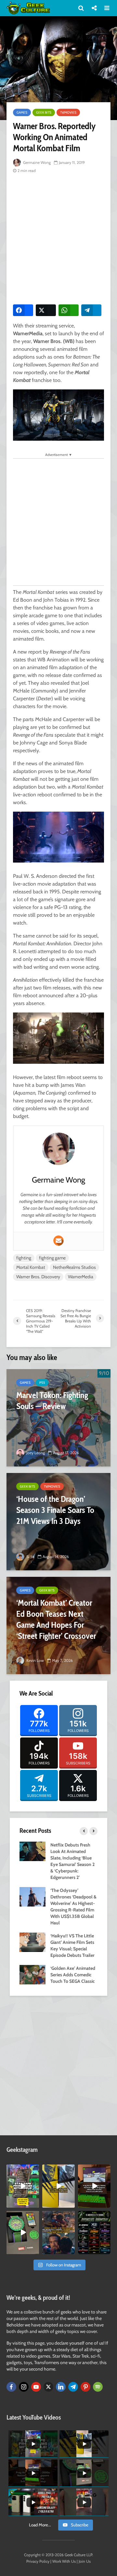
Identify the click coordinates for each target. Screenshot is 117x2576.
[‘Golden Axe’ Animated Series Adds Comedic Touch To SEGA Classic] (32, 1974)
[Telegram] (73, 2387)
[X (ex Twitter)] (48, 2387)
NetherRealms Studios (74, 1267)
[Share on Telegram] (91, 310)
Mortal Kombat (31, 1267)
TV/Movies (68, 112)
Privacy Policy (38, 2561)
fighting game (52, 1258)
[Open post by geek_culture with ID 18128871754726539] (58, 2186)
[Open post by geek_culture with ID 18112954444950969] (23, 2186)
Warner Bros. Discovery (38, 1277)
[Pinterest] (85, 2387)
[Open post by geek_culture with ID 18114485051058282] (23, 2233)
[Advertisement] (58, 238)
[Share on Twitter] (46, 310)
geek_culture (23, 2170)
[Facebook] (11, 2387)
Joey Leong (35, 1453)
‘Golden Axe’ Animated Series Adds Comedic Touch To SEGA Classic (73, 1975)
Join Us (85, 2561)
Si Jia (30, 1557)
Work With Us (64, 2561)
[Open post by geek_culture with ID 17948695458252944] (94, 2233)
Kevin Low (35, 1660)
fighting (24, 1258)
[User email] (58, 1241)
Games (22, 112)
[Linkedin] (61, 2387)
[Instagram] (24, 2387)
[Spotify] (98, 2387)
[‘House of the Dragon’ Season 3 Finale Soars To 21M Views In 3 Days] (58, 1522)
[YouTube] (36, 2387)
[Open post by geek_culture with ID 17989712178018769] (58, 2233)
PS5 (42, 1383)
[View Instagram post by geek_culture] (35, 2204)
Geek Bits (44, 112)
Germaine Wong (36, 162)
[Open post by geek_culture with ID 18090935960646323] (94, 2186)
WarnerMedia (81, 1277)
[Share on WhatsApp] (69, 310)
